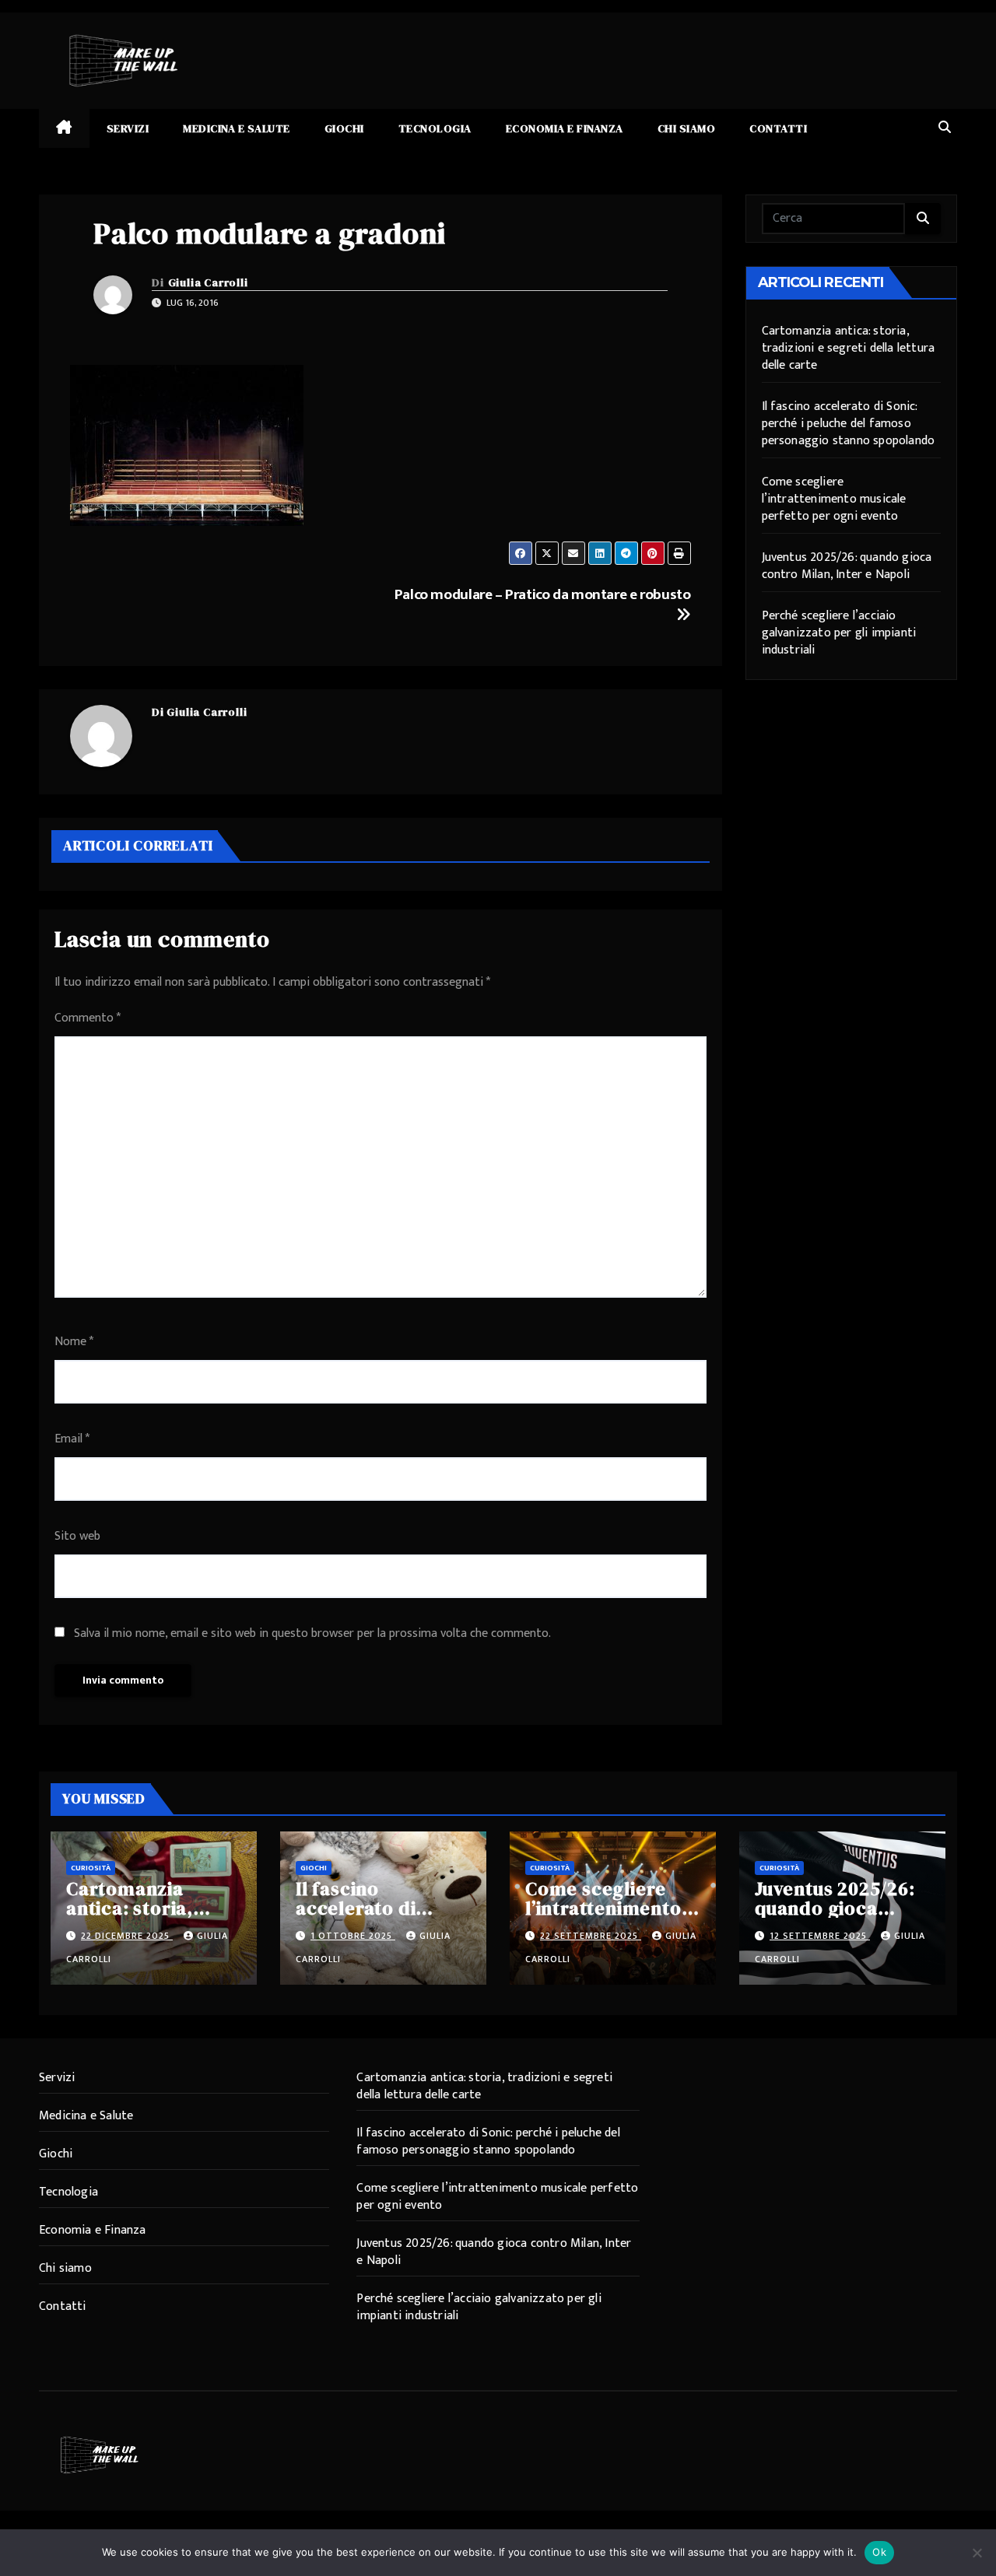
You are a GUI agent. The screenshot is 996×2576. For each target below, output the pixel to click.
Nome (74, 1342)
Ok (879, 2552)
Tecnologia (435, 128)
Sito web (77, 1536)
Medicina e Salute (237, 128)
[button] (945, 128)
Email (72, 1439)
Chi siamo (687, 128)
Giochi (344, 128)
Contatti (778, 128)
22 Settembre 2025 (591, 1936)
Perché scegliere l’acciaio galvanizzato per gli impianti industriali (839, 633)
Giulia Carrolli (208, 282)
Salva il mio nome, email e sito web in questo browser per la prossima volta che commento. (312, 1633)
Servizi (128, 128)
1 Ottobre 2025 (353, 1936)
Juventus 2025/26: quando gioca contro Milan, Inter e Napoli (847, 566)
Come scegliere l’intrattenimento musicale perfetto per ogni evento (834, 499)
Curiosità (91, 1868)
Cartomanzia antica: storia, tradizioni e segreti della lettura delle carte (849, 348)
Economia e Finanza (565, 128)
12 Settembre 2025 (820, 1936)
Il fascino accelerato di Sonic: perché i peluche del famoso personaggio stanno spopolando (849, 424)
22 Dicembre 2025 (127, 1936)
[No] (977, 2553)
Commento (88, 1018)
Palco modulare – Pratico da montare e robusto (543, 594)
